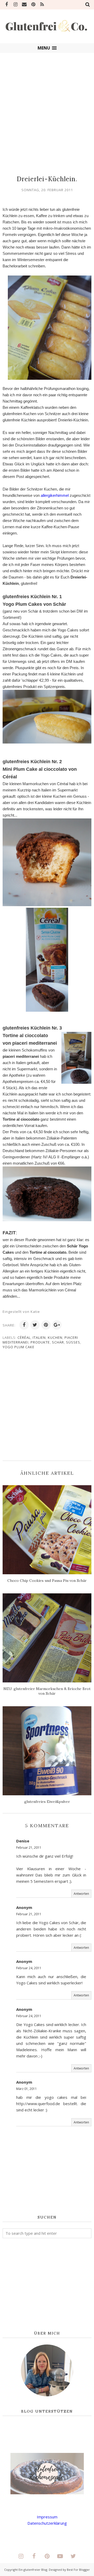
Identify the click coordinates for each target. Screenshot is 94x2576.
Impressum (47, 2517)
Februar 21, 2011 (29, 1848)
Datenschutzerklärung (47, 2523)
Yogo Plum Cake (19, 1347)
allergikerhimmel (55, 495)
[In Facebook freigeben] (24, 1325)
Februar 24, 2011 (29, 1968)
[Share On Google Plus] (57, 1325)
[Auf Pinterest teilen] (46, 1325)
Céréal (24, 1337)
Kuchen (55, 1337)
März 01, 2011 (27, 2089)
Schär (58, 1342)
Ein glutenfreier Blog (33, 2570)
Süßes (73, 1342)
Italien (39, 1337)
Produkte (40, 1342)
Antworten (81, 1894)
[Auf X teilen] (35, 1325)
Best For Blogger (78, 2570)
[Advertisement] (47, 112)
